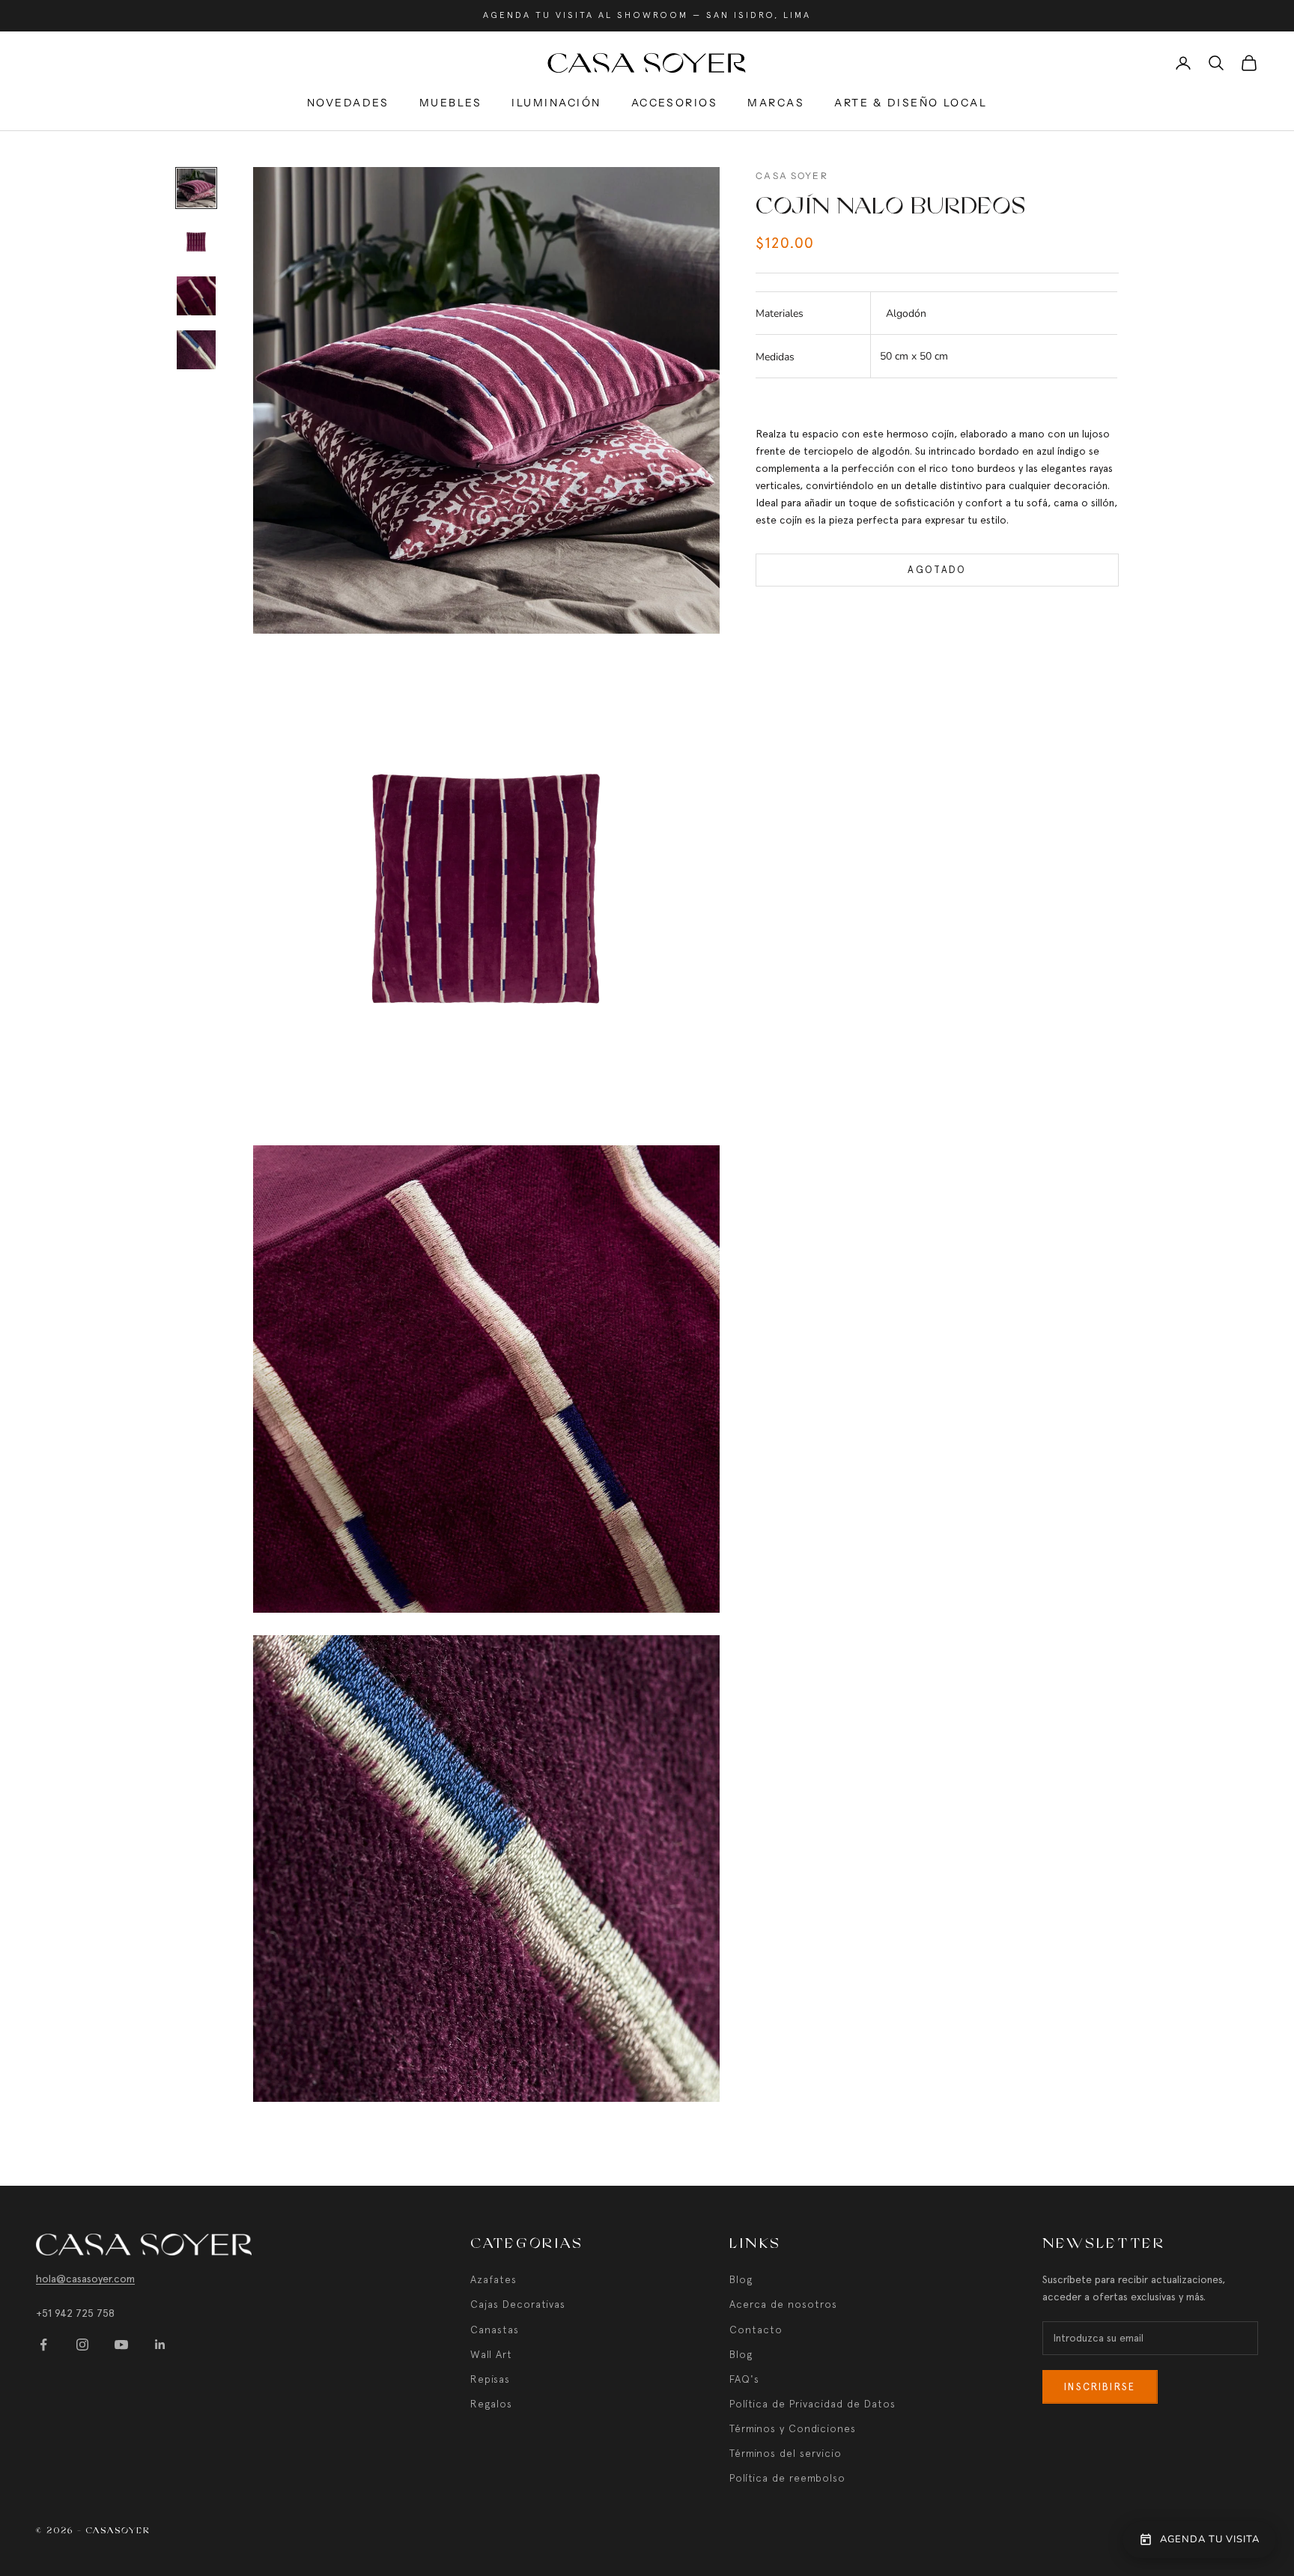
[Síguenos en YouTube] (121, 2345)
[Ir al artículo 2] (196, 242)
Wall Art (491, 2354)
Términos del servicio (786, 2453)
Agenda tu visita (1210, 2539)
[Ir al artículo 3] (196, 296)
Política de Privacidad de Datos (812, 2404)
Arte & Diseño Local (911, 103)
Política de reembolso (787, 2478)
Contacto (756, 2330)
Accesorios (674, 103)
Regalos (491, 2404)
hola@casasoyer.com (85, 2279)
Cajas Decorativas (518, 2304)
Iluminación (556, 103)
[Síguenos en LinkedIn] (160, 2345)
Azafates (493, 2279)
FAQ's (744, 2379)
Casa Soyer (792, 176)
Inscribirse (1100, 2387)
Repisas (490, 2379)
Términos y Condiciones (793, 2428)
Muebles (451, 103)
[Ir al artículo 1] (196, 188)
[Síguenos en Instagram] (82, 2345)
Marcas (776, 103)
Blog (741, 2279)
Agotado (937, 570)
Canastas (495, 2330)
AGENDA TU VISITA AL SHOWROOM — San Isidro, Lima (647, 15)
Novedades (348, 103)
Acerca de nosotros (783, 2304)
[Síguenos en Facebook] (43, 2345)
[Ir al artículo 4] (196, 350)
